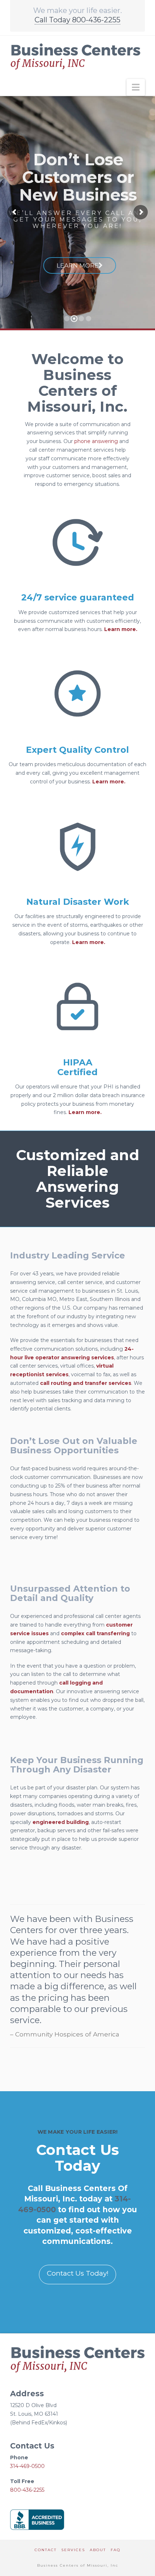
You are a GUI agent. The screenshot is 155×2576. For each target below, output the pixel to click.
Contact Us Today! (78, 2273)
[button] (136, 87)
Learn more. (121, 629)
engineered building (61, 1822)
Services (73, 2550)
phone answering (96, 441)
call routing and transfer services (86, 1383)
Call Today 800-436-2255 (77, 20)
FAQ (116, 2550)
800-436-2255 (27, 2490)
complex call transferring (95, 1633)
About (98, 2550)
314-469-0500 (27, 2466)
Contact (46, 2550)
